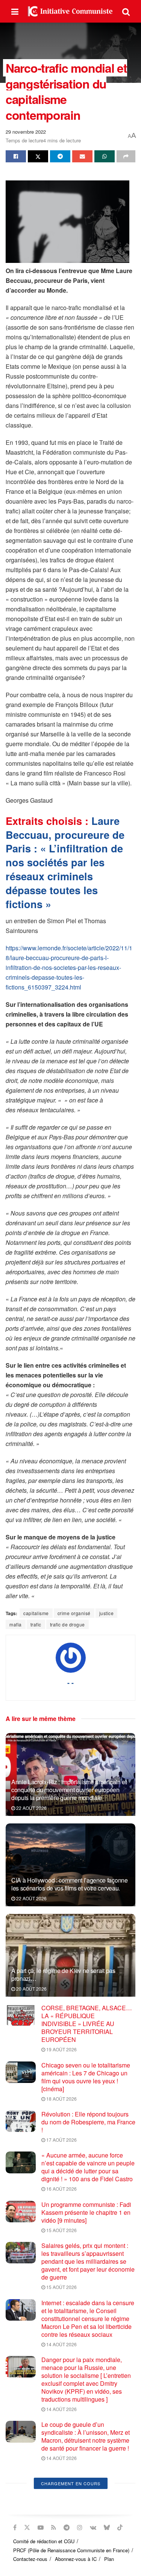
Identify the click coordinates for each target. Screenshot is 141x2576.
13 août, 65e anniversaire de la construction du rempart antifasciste (88, 2478)
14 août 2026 (61, 2344)
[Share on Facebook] (16, 156)
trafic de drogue (67, 1624)
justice (107, 1613)
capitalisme (36, 1613)
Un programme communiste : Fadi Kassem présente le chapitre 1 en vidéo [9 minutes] (86, 2212)
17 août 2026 (61, 2140)
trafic (36, 1624)
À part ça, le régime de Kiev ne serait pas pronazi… (63, 1974)
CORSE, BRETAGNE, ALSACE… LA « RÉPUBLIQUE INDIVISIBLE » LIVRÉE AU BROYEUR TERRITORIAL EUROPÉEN (87, 2024)
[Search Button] (126, 11)
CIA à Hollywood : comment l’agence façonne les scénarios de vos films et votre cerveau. (70, 1884)
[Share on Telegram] (60, 156)
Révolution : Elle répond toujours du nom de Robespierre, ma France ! (88, 2122)
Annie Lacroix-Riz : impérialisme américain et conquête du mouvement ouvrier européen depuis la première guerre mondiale (69, 1790)
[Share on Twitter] (38, 156)
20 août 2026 (31, 1989)
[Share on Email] (82, 156)
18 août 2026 (61, 2099)
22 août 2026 (31, 1808)
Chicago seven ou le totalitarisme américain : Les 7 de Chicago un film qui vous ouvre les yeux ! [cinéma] (86, 2077)
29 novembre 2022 (26, 132)
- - (70, 1683)
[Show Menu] (15, 11)
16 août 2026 (61, 2189)
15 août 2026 (61, 2230)
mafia (16, 1624)
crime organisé (74, 1613)
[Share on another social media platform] (126, 156)
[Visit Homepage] (70, 11)
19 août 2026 (61, 2049)
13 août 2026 (61, 2491)
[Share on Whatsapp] (105, 156)
